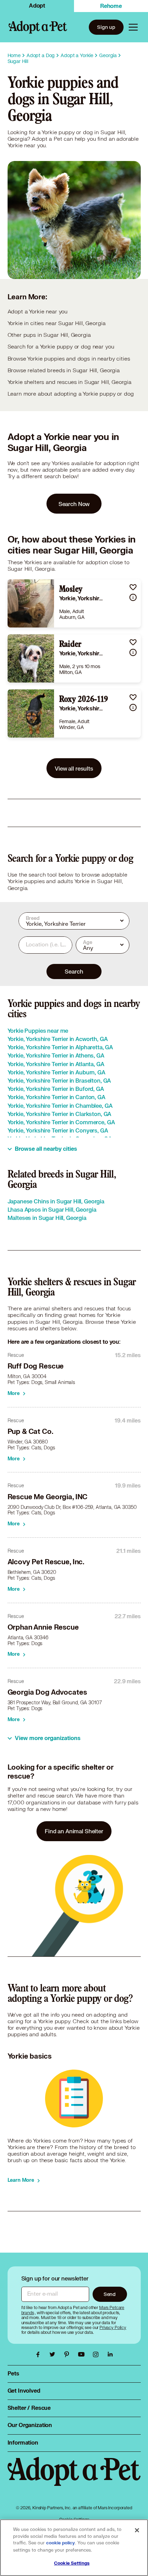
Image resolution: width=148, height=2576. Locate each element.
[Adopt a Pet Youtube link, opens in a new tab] (83, 2354)
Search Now (74, 504)
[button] (133, 587)
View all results (74, 768)
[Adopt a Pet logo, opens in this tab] (74, 2478)
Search (74, 971)
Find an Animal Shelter (74, 1831)
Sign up (106, 27)
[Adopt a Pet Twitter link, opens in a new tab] (54, 2354)
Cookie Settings (72, 2563)
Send (110, 2294)
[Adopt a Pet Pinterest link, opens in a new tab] (68, 2354)
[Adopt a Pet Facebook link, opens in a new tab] (40, 2354)
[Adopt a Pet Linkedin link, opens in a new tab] (110, 2354)
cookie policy (61, 2543)
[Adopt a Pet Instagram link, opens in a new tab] (97, 2354)
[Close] (137, 2530)
